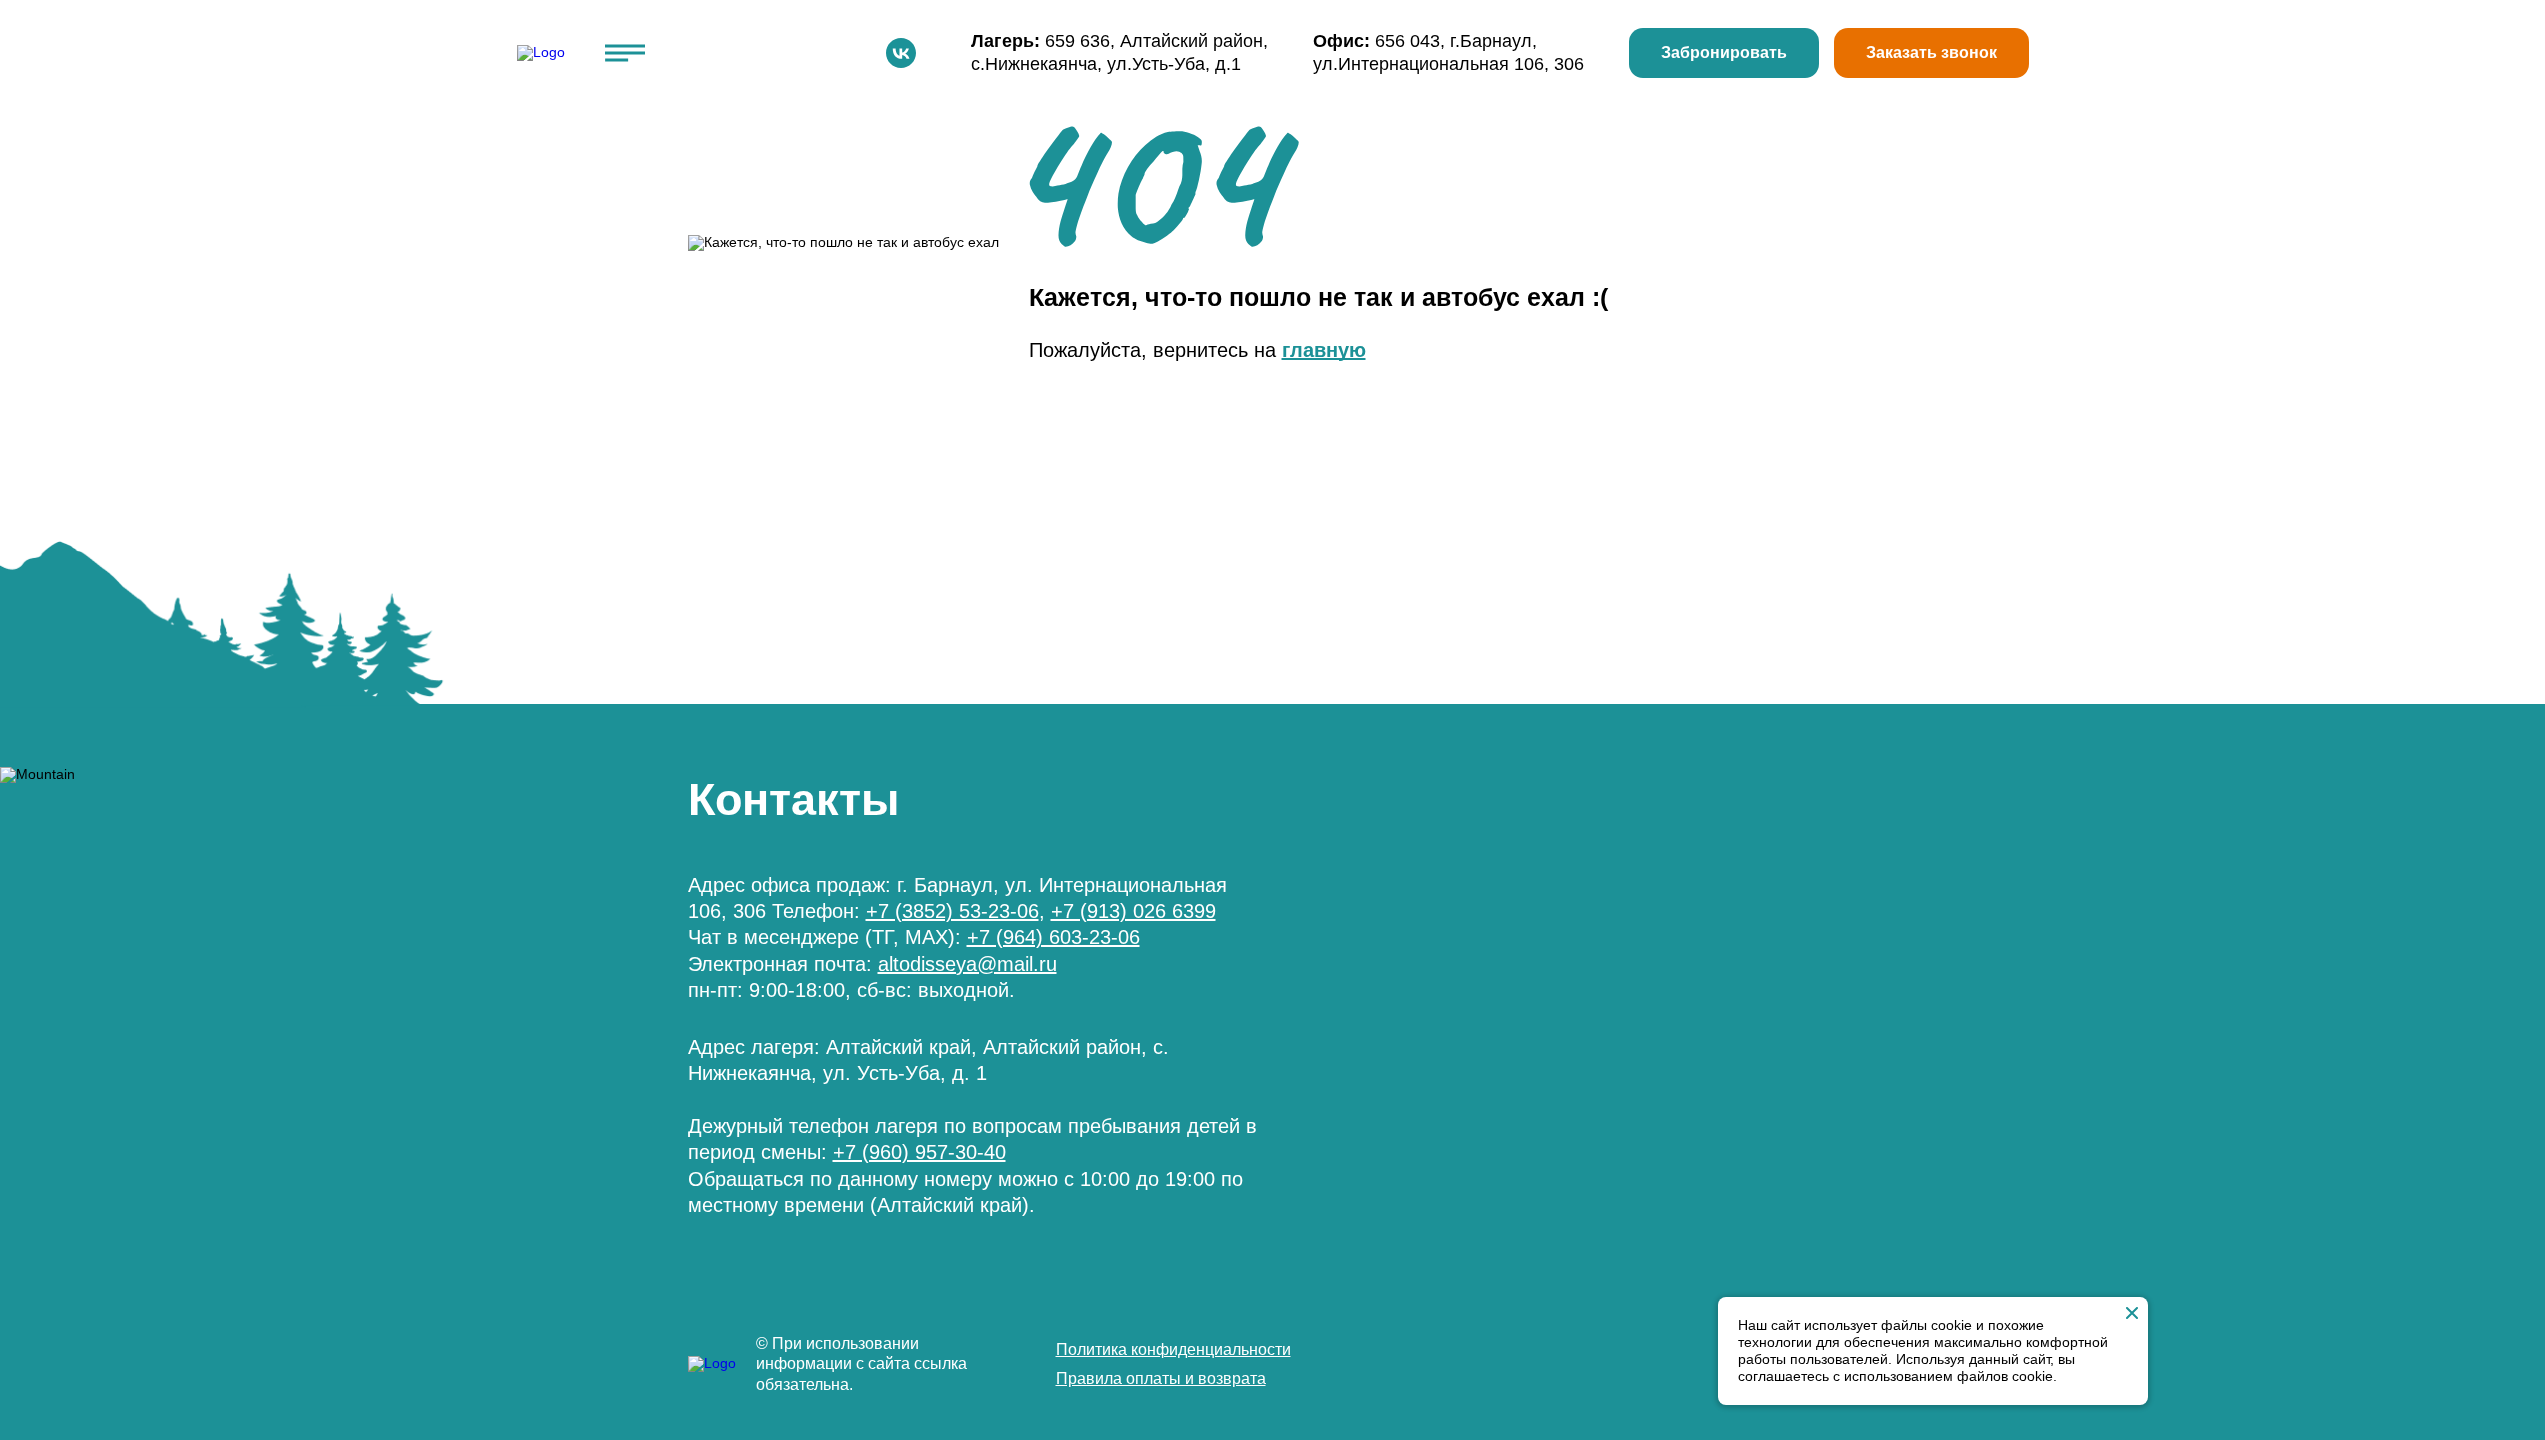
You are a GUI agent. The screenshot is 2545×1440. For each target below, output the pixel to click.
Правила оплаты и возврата (1161, 1378)
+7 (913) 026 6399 (1133, 911)
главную (1324, 350)
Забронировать (1724, 52)
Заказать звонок (1931, 52)
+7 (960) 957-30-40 (919, 1152)
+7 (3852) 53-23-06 (952, 911)
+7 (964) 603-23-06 (1053, 937)
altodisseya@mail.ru (967, 964)
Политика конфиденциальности (1173, 1349)
